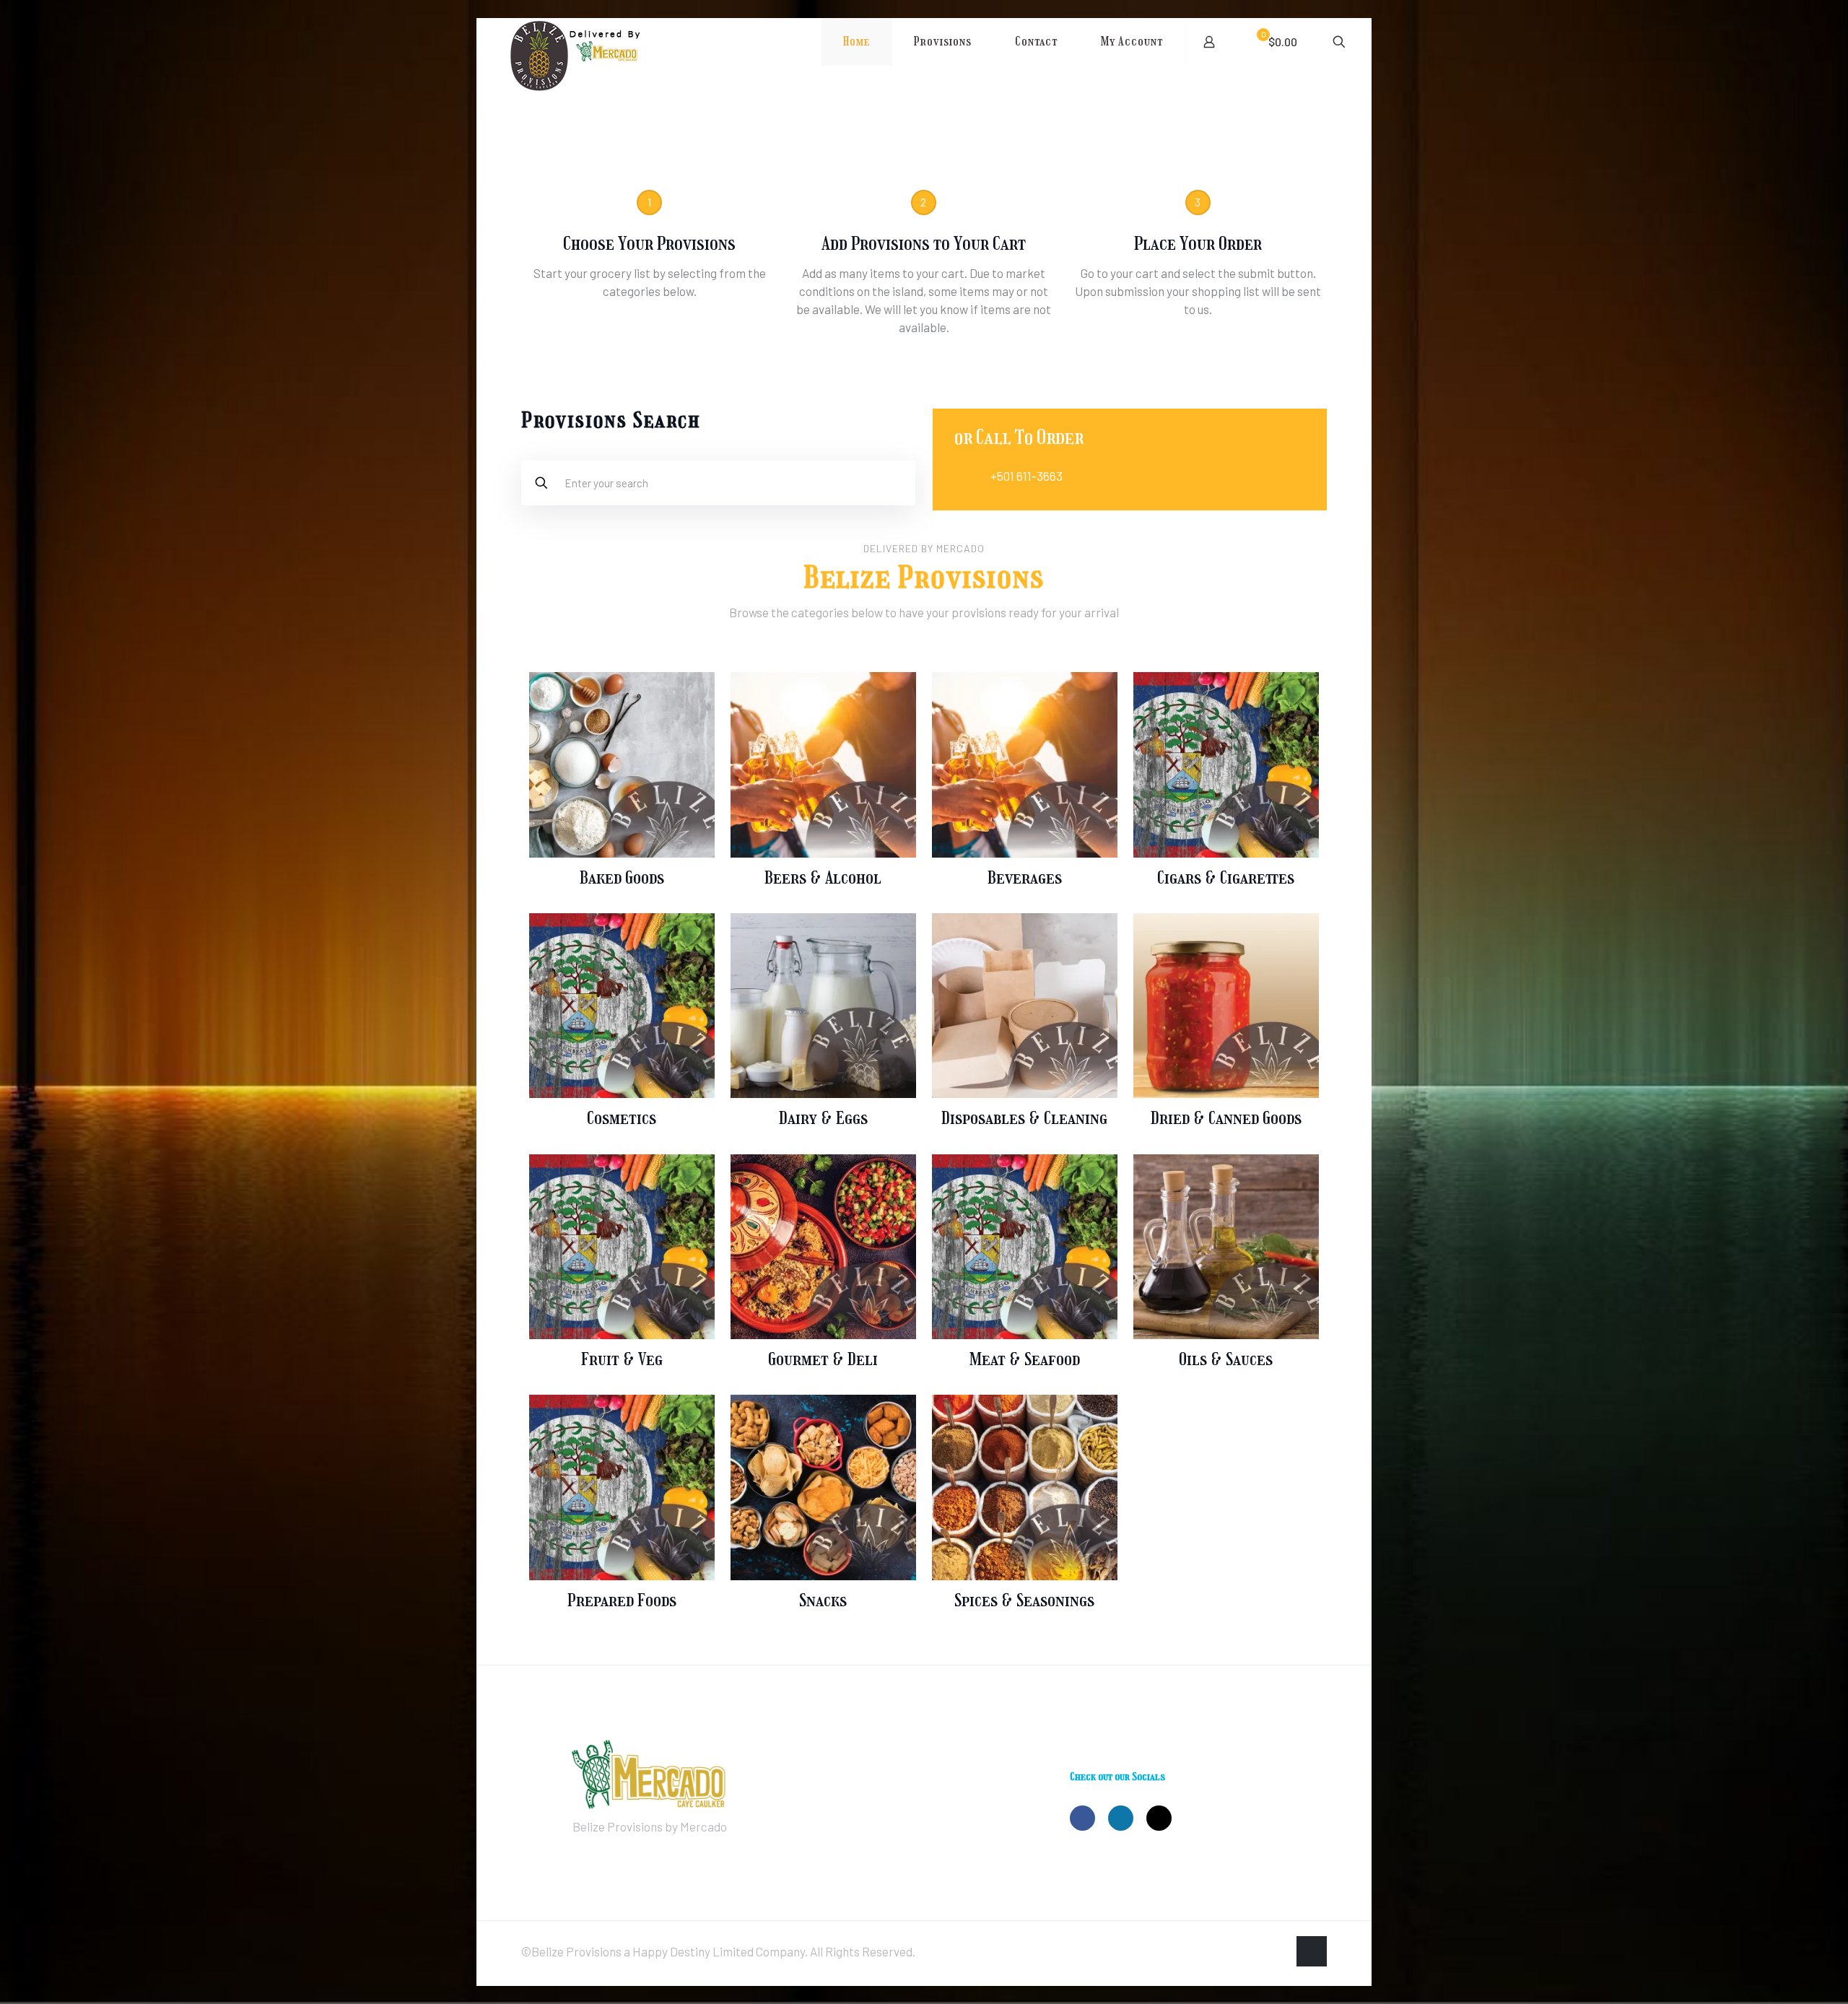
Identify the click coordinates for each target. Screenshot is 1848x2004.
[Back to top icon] (1312, 1951)
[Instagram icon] (1261, 1952)
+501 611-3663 (1027, 476)
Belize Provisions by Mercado (650, 1826)
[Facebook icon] (1246, 1952)
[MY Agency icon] (1277, 1952)
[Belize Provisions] (608, 68)
